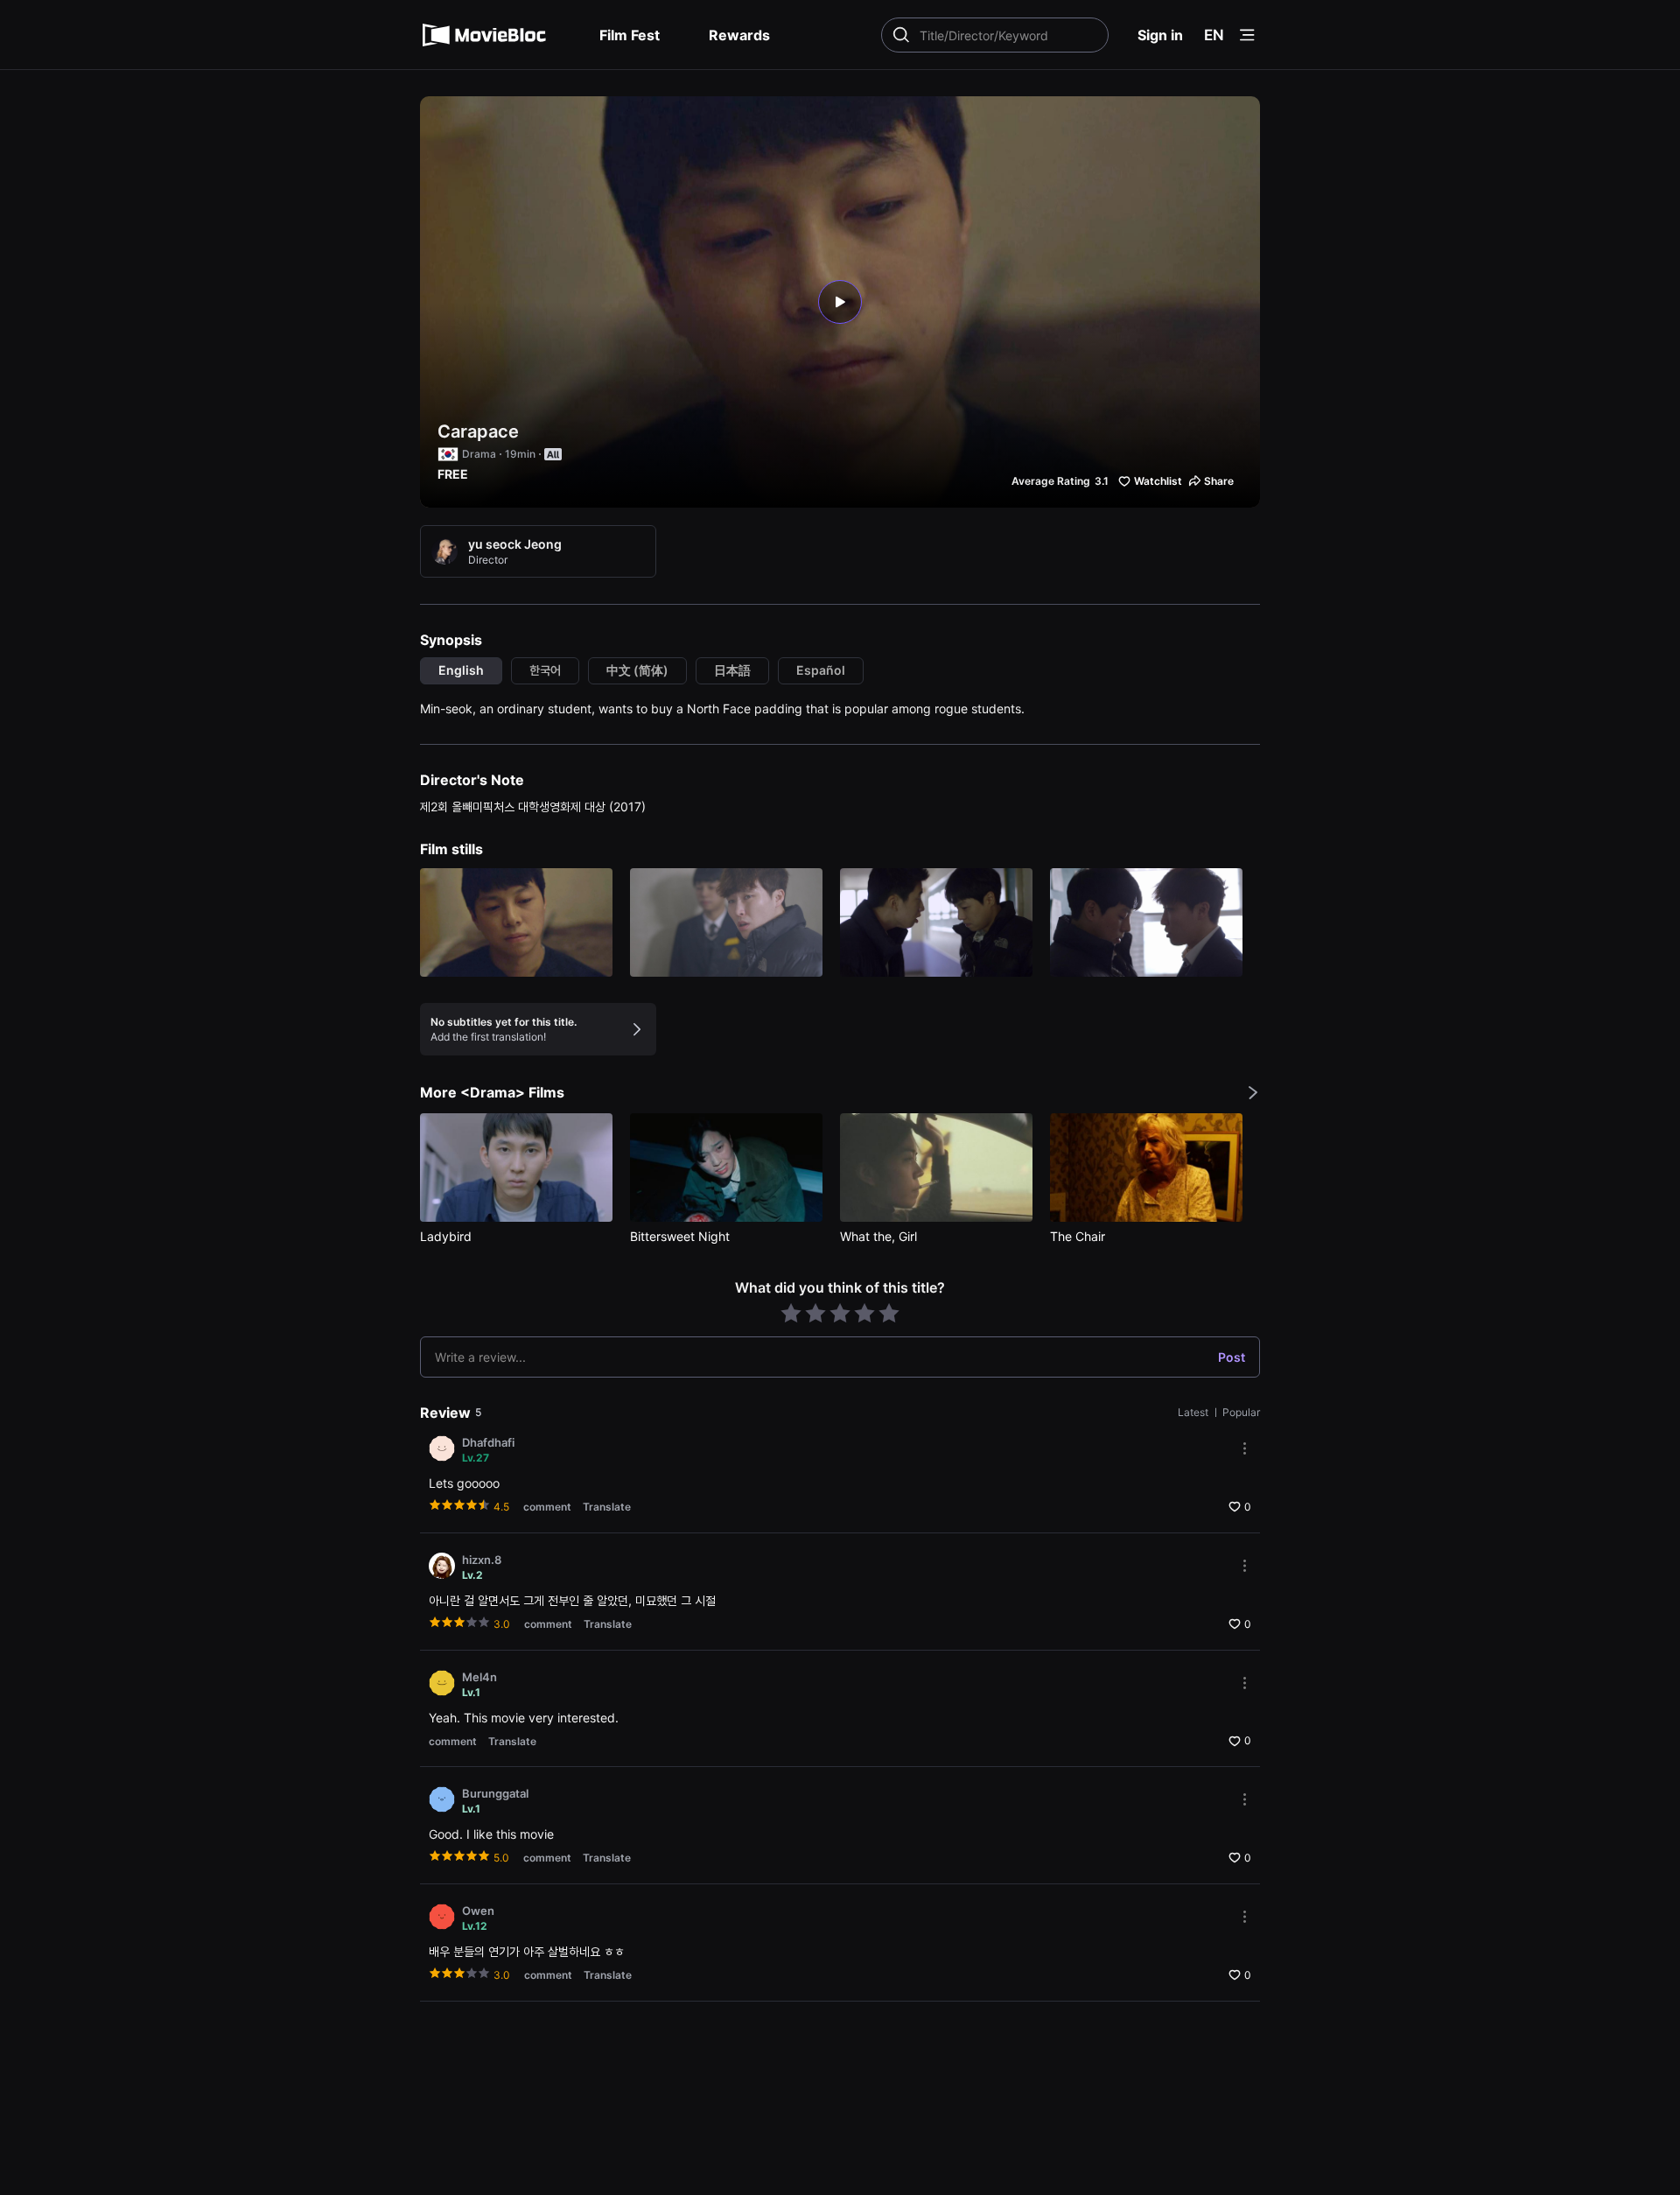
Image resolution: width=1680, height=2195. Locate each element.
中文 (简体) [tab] (637, 670)
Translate (607, 1507)
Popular (1241, 1412)
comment (547, 1507)
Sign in (1160, 35)
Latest (1194, 1412)
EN (1214, 35)
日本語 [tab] (732, 670)
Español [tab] (821, 670)
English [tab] (461, 670)
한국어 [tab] (545, 670)
